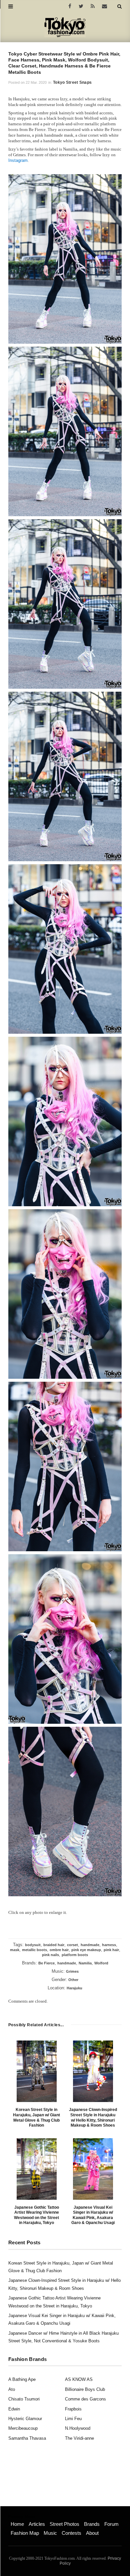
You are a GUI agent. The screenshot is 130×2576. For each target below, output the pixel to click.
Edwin (14, 2409)
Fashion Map (25, 2533)
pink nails (50, 1955)
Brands (92, 2524)
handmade (90, 1945)
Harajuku (74, 1988)
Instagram (18, 160)
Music (50, 2533)
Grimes (72, 1971)
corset (72, 1945)
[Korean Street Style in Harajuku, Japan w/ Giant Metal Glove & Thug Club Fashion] (37, 2071)
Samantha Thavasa (27, 2438)
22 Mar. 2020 (36, 82)
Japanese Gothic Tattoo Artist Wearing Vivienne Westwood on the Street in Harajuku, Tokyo (36, 2215)
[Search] (119, 6)
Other (73, 1980)
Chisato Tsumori (24, 2399)
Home (17, 2524)
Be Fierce (46, 1963)
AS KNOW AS (79, 2379)
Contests (71, 2533)
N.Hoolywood (78, 2428)
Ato (12, 2389)
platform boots (75, 1955)
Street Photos (64, 2524)
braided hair (54, 1945)
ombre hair (59, 1950)
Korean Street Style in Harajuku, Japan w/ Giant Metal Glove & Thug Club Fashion (36, 2117)
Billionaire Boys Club (85, 2389)
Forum (111, 2524)
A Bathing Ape (22, 2379)
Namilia (85, 1963)
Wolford (101, 1963)
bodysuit (33, 1945)
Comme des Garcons (85, 2399)
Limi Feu (73, 2419)
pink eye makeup (86, 1950)
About (92, 2533)
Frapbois (73, 2409)
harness (109, 1945)
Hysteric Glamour (25, 2419)
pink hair (111, 1950)
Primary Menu (22, 2517)
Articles (37, 2524)
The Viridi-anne (79, 2438)
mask (15, 1950)
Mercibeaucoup (23, 2428)
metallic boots (34, 1950)
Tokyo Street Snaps (72, 82)
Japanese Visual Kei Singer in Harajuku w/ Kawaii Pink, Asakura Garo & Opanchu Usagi (93, 2215)
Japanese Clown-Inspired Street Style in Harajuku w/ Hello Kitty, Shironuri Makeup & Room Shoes (93, 2117)
